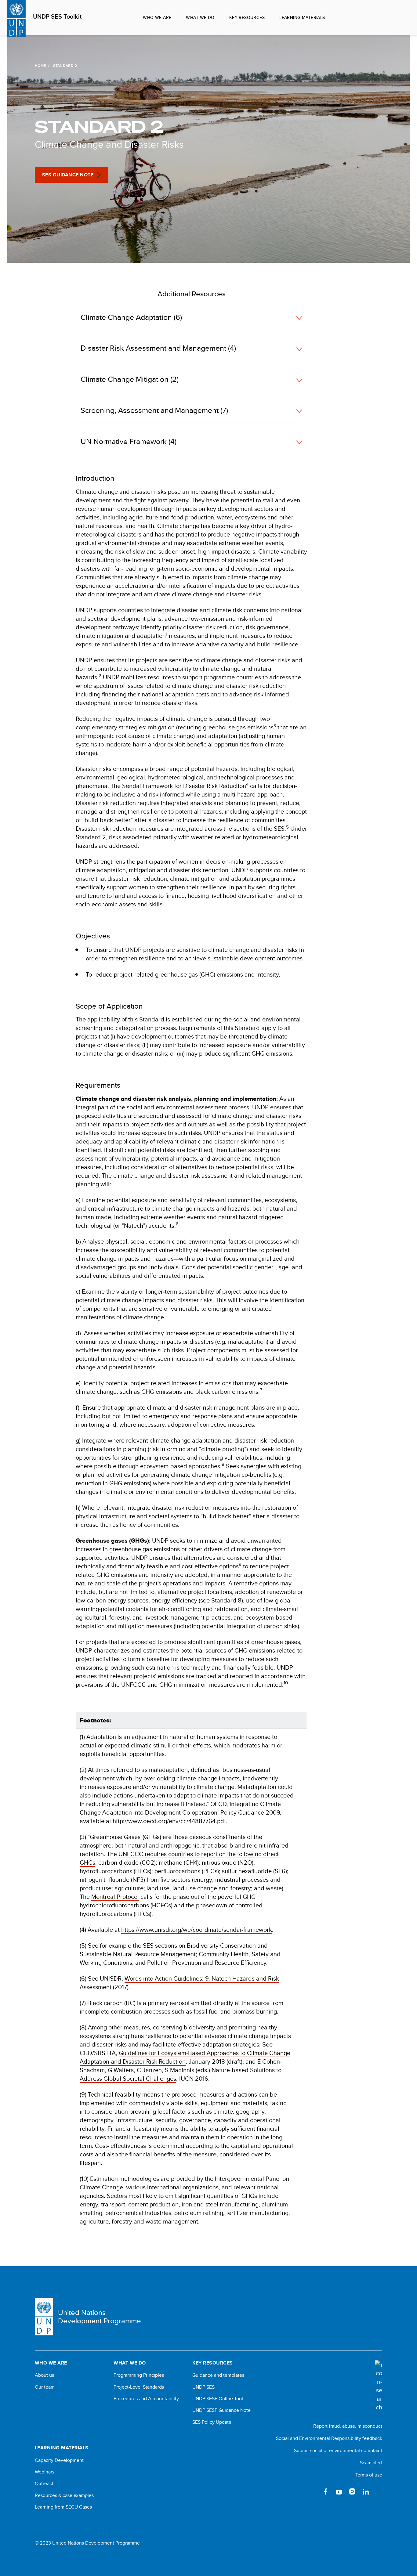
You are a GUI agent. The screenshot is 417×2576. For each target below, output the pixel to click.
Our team (45, 2387)
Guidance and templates (218, 2375)
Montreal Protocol (115, 1897)
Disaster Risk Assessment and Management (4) (158, 348)
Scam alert (371, 2463)
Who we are (157, 17)
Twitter (312, 2491)
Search (399, 18)
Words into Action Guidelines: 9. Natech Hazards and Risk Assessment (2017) (179, 1983)
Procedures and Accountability (146, 2399)
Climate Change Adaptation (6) (131, 317)
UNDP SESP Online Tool (218, 2399)
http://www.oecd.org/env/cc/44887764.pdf (169, 1821)
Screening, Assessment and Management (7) (154, 410)
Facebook (325, 2491)
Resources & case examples (64, 2495)
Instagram (352, 2491)
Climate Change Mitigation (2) (130, 379)
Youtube (339, 2491)
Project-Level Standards (139, 2387)
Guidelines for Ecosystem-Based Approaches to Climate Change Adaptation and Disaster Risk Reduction (185, 2057)
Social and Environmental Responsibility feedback (329, 2438)
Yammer (379, 2491)
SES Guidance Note (68, 175)
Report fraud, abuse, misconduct (348, 2426)
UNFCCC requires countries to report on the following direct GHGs (179, 1858)
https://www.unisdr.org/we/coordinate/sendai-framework (197, 1929)
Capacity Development (59, 2460)
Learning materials (302, 17)
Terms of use (369, 2475)
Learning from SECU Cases (63, 2507)
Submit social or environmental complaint (338, 2450)
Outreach (45, 2484)
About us (44, 2375)
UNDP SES (203, 2387)
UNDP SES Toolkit (57, 17)
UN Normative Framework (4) (129, 441)
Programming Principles (139, 2375)
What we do (200, 17)
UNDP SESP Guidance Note (221, 2410)
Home (40, 66)
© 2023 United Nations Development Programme (87, 2543)
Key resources (247, 17)
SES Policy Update (212, 2422)
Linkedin (366, 2491)
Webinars (45, 2472)
